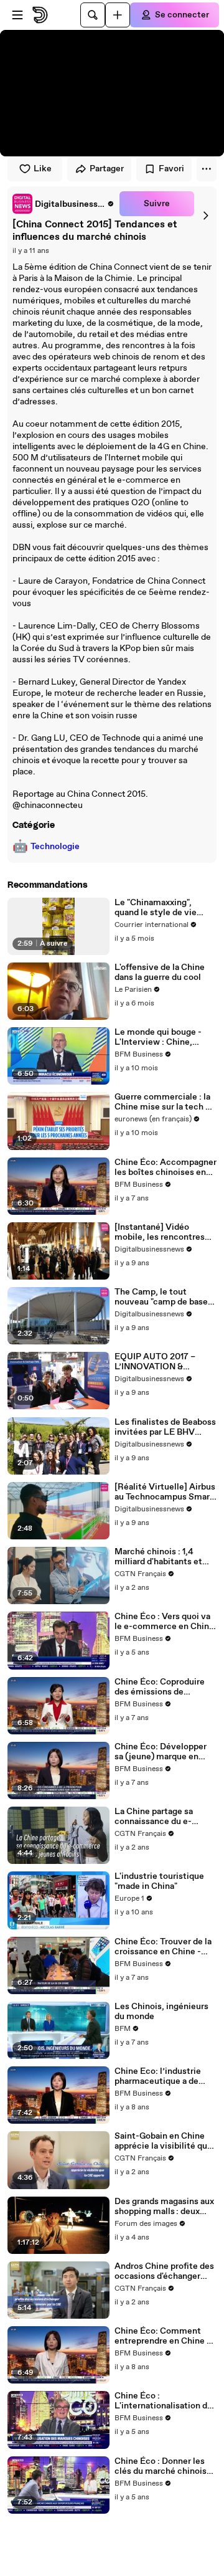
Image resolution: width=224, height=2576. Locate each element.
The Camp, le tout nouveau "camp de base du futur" (161, 1297)
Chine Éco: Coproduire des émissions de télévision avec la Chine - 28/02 (165, 1687)
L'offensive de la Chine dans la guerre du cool (160, 972)
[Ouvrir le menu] (17, 15)
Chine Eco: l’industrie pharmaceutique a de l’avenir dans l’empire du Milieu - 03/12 (163, 2076)
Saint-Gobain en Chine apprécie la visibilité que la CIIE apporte (163, 2141)
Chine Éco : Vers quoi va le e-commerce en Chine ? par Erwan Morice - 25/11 (164, 1622)
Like (43, 169)
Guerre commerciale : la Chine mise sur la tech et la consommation (164, 1102)
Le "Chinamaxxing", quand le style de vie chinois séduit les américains (156, 908)
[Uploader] (118, 15)
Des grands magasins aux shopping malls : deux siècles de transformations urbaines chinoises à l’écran (165, 2207)
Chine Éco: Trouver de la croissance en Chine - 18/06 (163, 1947)
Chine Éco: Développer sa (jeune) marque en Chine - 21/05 (161, 1752)
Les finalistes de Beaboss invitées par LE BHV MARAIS (165, 1427)
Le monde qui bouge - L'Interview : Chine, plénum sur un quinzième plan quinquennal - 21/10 (165, 1037)
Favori (171, 169)
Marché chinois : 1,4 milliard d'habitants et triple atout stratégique (161, 1557)
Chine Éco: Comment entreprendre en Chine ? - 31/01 (166, 2336)
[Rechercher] (93, 15)
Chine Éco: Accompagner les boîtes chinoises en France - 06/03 (166, 1167)
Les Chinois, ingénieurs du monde (161, 2012)
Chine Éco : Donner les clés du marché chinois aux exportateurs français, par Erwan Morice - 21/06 (161, 2466)
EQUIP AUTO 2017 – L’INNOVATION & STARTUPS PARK (155, 1362)
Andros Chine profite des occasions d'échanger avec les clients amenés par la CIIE (164, 2271)
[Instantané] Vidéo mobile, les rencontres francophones (160, 1232)
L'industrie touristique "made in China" (159, 1881)
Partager (107, 169)
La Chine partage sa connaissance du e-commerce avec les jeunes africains (154, 1817)
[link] (63, 204)
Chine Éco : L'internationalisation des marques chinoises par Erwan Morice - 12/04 (166, 2401)
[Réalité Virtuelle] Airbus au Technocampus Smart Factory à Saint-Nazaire (165, 1492)
